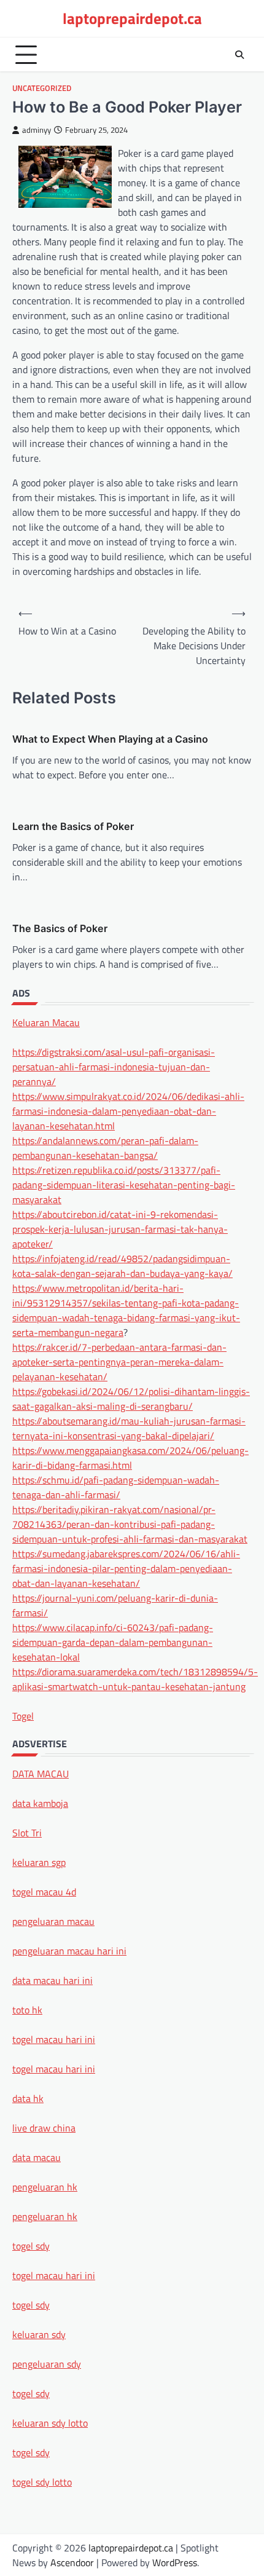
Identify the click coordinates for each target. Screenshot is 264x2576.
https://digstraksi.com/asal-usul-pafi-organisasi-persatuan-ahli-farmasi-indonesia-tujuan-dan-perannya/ (114, 1067)
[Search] (239, 55)
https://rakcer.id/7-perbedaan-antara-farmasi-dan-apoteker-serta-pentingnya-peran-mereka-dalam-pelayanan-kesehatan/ (119, 1362)
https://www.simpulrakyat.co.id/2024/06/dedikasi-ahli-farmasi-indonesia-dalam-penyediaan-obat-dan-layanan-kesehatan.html (128, 1111)
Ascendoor (72, 2562)
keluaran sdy (39, 2334)
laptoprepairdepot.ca (132, 18)
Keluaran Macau (46, 1022)
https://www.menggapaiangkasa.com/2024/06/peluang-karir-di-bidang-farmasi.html (130, 1458)
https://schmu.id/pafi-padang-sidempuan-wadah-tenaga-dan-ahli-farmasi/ (116, 1487)
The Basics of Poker (60, 928)
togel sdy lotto (42, 2482)
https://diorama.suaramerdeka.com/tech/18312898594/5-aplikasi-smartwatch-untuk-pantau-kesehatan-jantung (135, 1679)
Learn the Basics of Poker (73, 826)
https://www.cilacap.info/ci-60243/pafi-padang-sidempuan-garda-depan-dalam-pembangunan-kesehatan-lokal (113, 1642)
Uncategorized (42, 88)
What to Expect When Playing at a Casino (110, 739)
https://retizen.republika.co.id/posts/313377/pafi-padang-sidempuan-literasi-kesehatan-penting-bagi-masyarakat (124, 1185)
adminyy (37, 130)
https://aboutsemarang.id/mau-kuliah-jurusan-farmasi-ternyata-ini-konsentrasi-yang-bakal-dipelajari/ (129, 1428)
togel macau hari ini (54, 2275)
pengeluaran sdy (47, 2364)
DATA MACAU (41, 1774)
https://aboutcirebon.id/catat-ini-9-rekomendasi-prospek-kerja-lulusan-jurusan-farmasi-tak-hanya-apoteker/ (120, 1229)
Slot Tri (27, 1833)
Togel (23, 1716)
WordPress (175, 2562)
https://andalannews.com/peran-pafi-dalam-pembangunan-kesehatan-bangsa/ (105, 1148)
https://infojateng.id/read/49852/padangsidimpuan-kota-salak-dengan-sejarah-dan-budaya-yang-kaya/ (122, 1266)
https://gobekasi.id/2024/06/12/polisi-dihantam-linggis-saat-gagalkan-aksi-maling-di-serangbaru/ (131, 1399)
